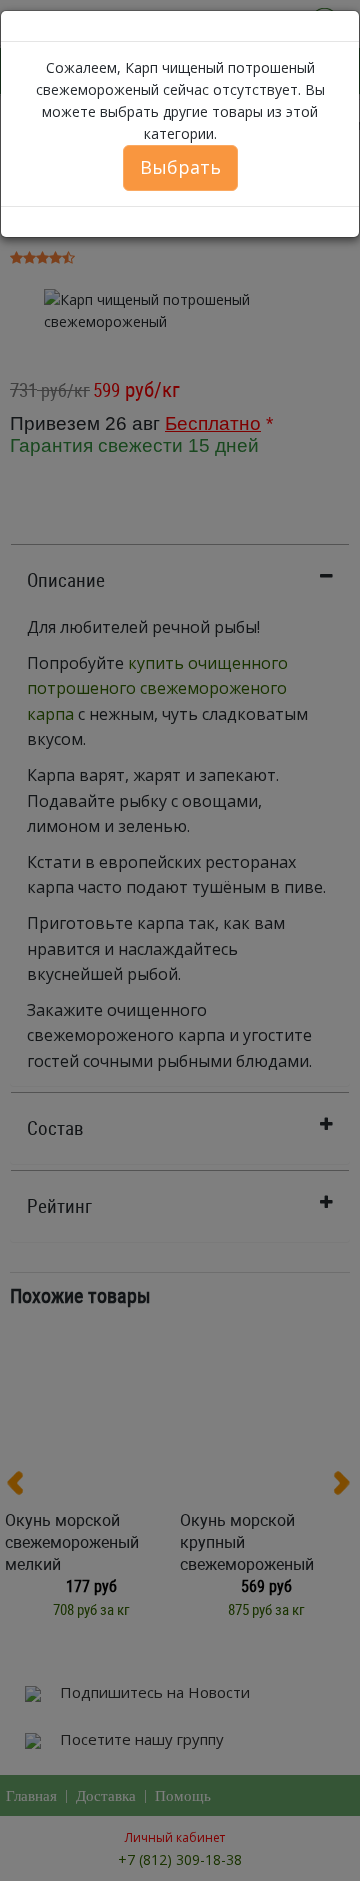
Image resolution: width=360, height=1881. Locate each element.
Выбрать (180, 167)
